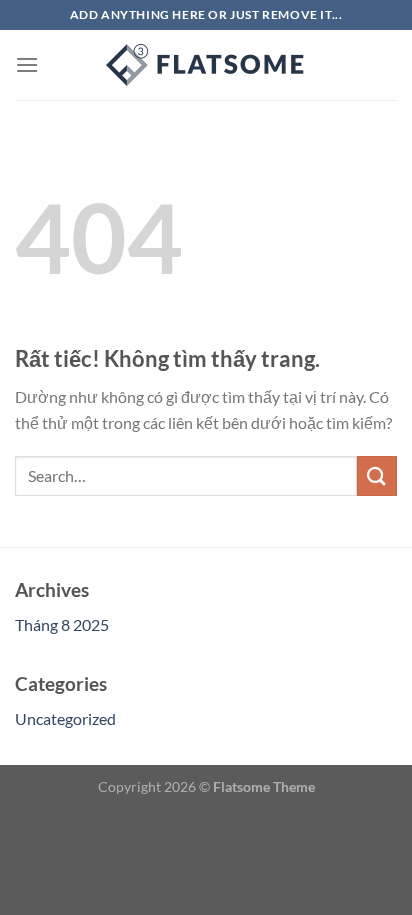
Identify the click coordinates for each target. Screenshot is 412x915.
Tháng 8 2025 (62, 624)
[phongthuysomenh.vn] (206, 65)
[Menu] (27, 64)
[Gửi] (377, 475)
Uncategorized (65, 718)
